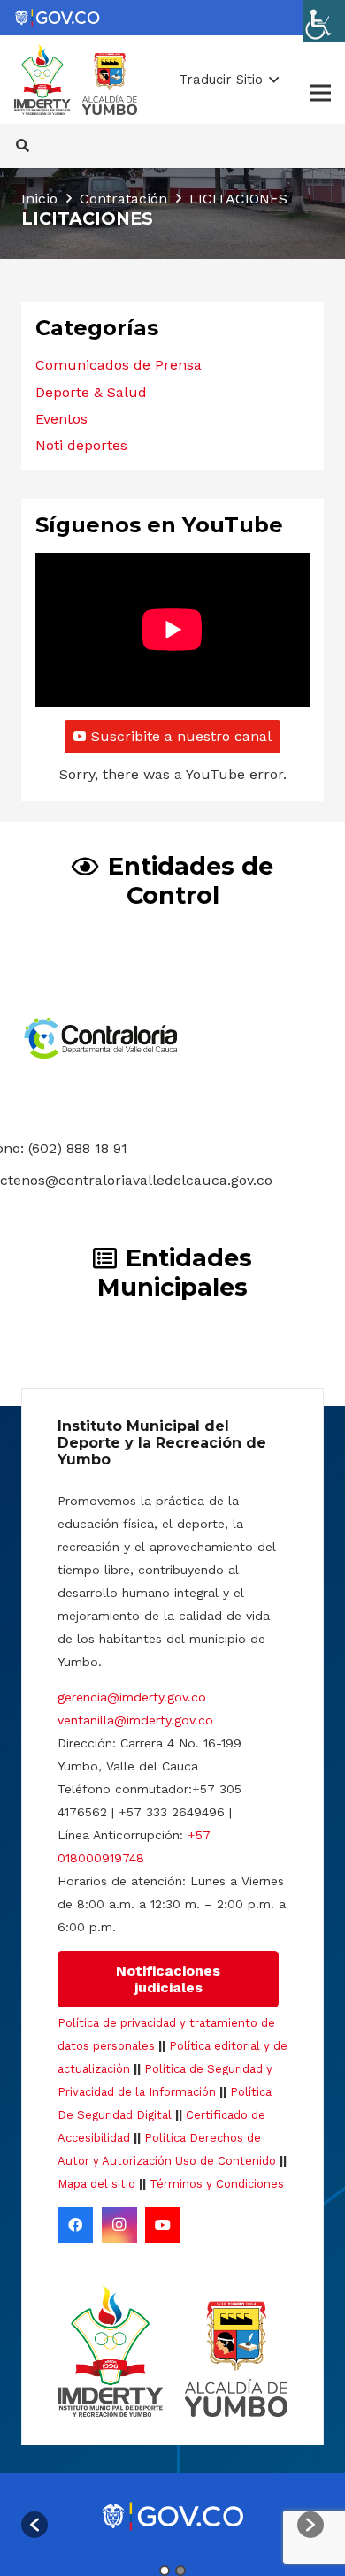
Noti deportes (81, 445)
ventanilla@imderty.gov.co (135, 1720)
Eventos (61, 419)
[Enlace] (57, 18)
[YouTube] (163, 2225)
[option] (172, 2516)
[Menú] (320, 93)
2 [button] (180, 2571)
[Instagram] (119, 2225)
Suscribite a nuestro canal (181, 736)
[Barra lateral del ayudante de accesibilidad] (324, 21)
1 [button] (165, 2571)
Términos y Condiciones (217, 2184)
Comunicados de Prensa (119, 365)
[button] (229, 80)
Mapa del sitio (96, 2184)
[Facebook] (75, 2225)
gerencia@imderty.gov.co (132, 1697)
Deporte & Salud (91, 392)
